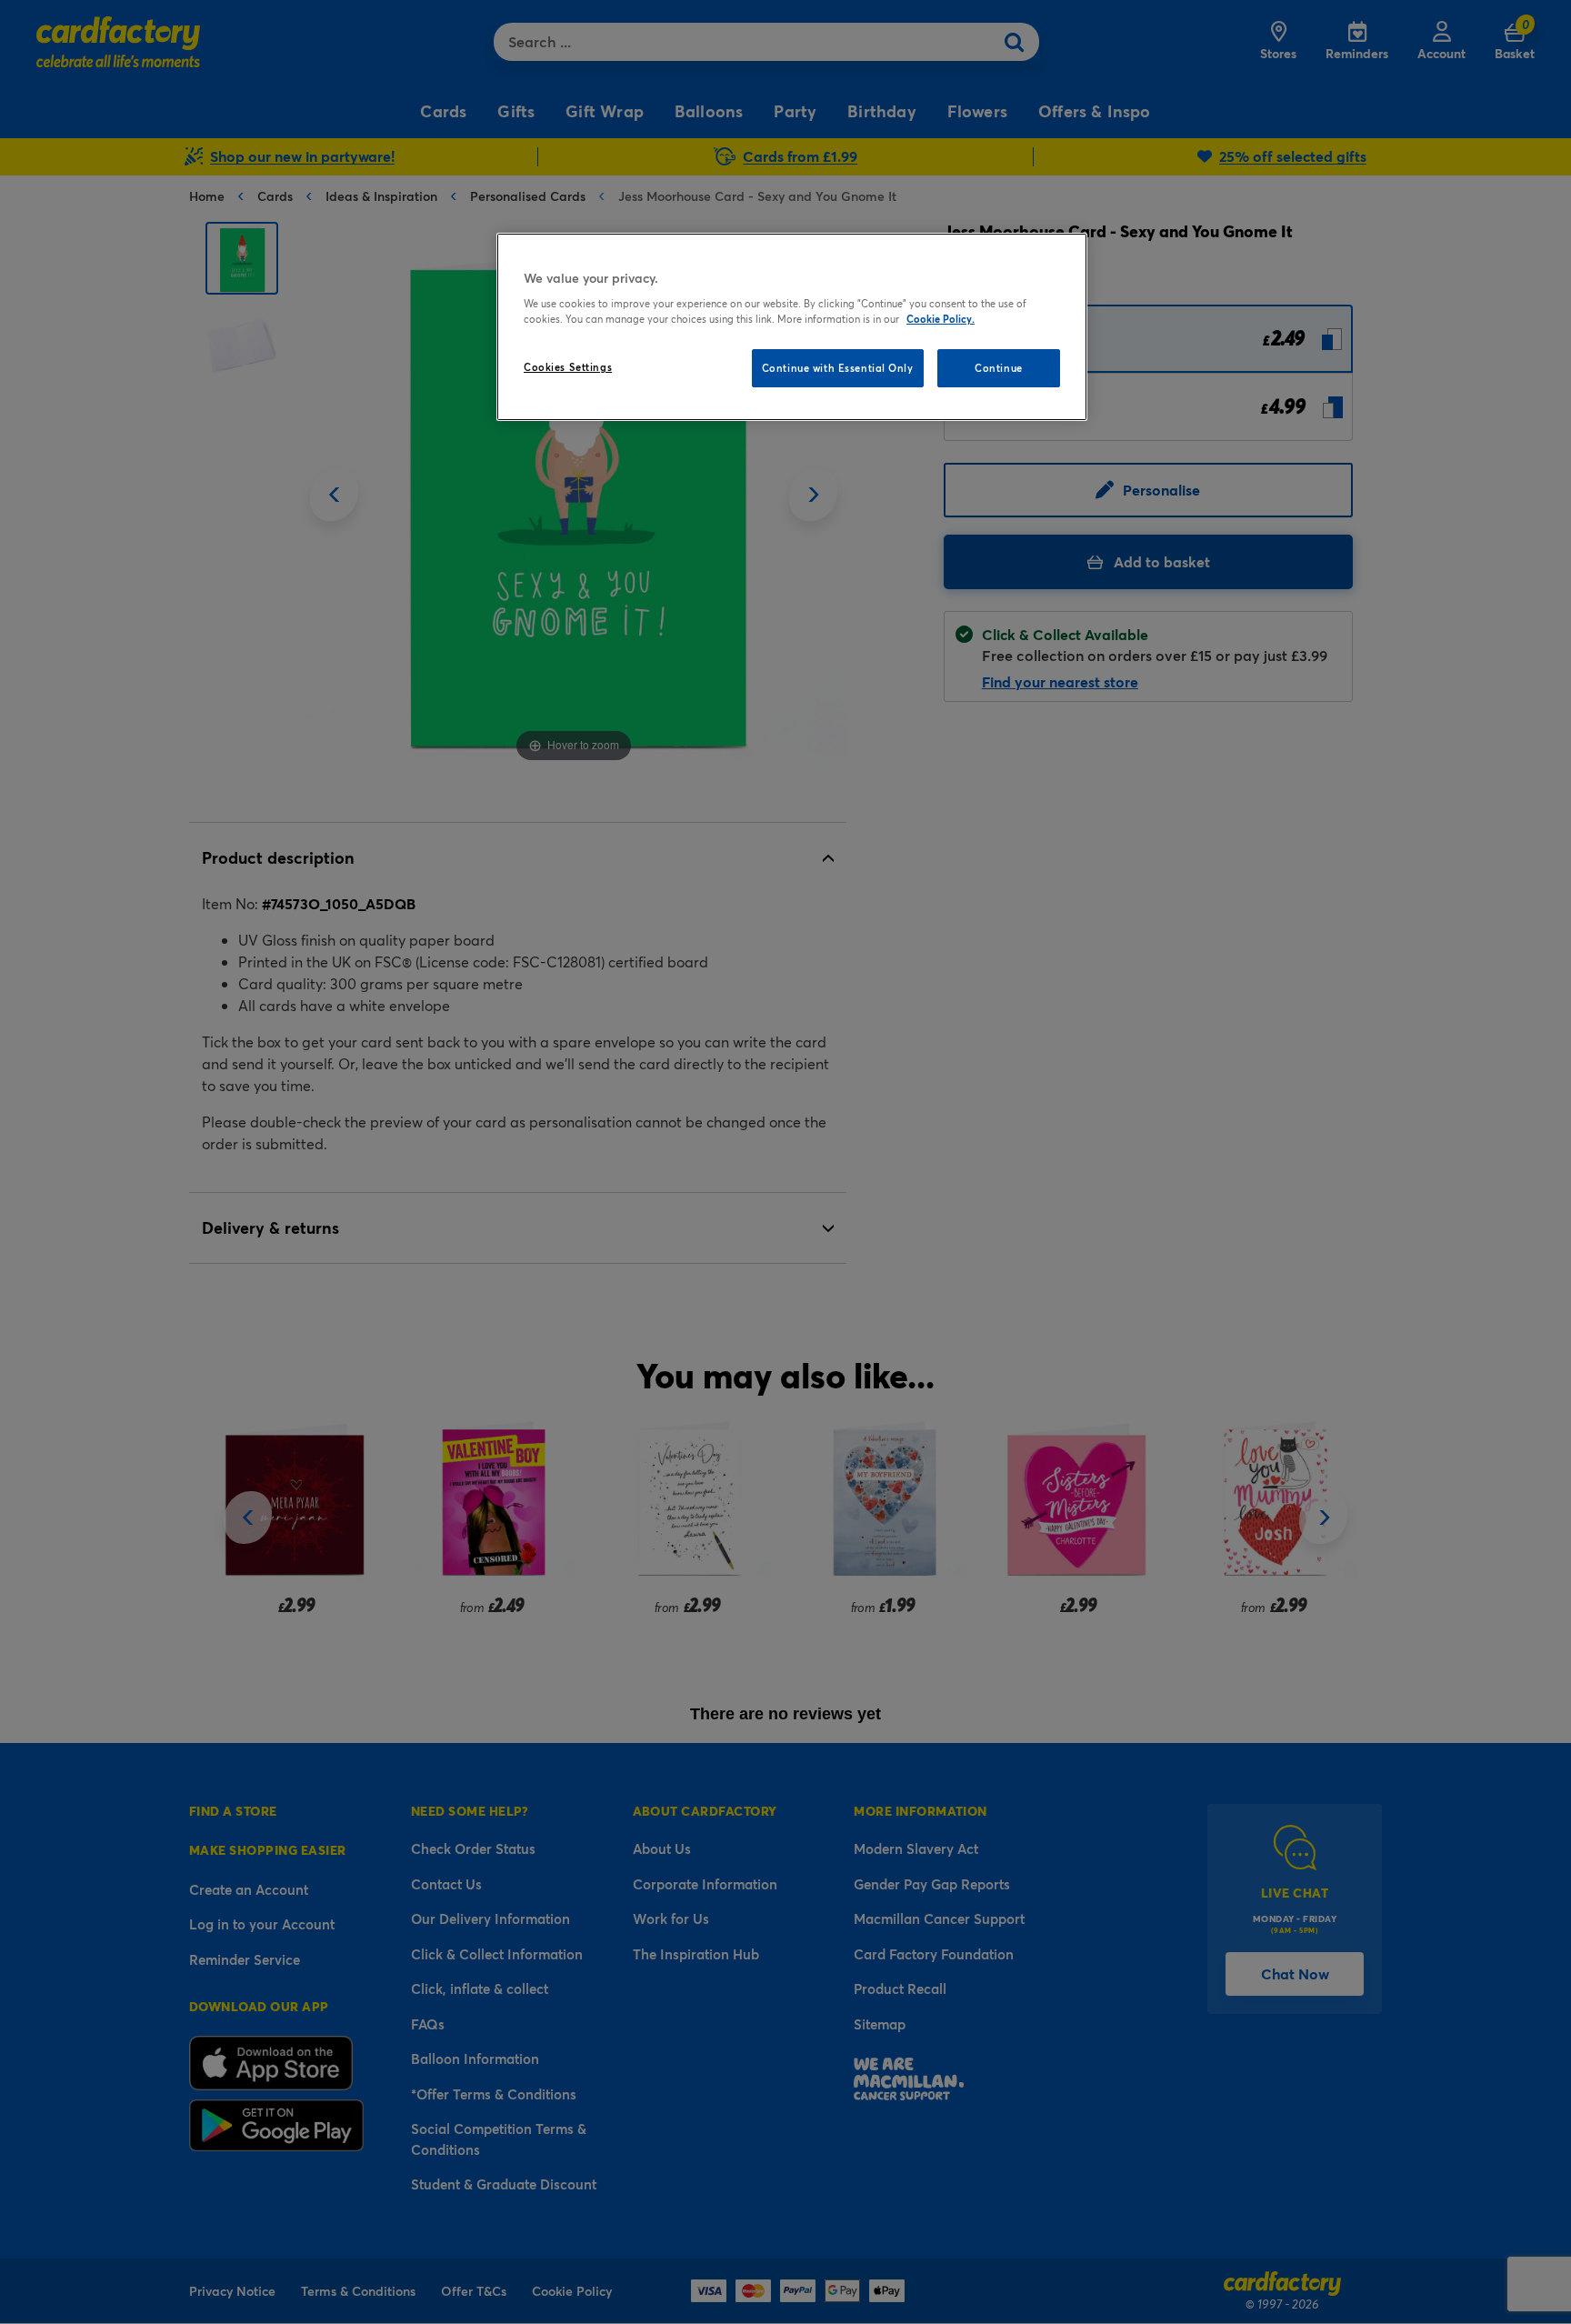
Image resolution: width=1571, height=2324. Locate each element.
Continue (999, 368)
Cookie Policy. (941, 319)
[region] (792, 327)
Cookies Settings (568, 367)
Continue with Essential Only (838, 368)
